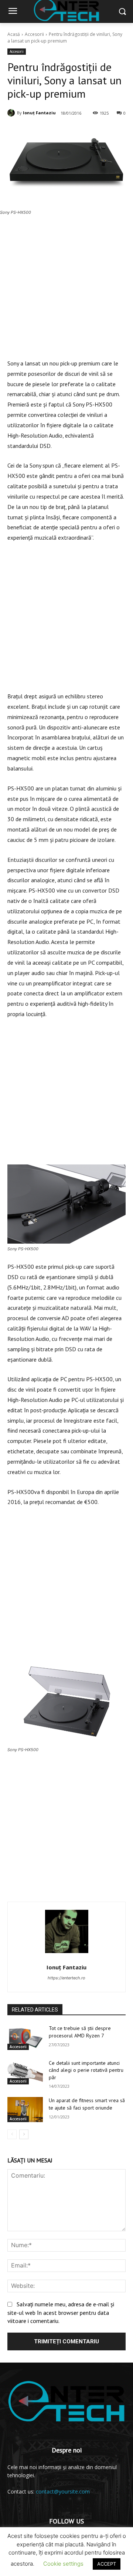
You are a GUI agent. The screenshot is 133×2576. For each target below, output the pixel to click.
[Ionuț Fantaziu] (12, 113)
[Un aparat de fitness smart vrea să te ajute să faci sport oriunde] (25, 2109)
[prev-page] (12, 2134)
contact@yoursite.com (63, 2491)
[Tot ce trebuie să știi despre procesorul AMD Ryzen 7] (25, 2037)
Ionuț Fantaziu (39, 113)
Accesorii (34, 34)
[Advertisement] (66, 292)
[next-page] (24, 2134)
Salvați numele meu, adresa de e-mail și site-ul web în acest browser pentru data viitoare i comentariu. (61, 2312)
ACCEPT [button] (107, 2564)
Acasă (14, 34)
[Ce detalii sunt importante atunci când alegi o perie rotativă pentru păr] (25, 2072)
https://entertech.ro (66, 1978)
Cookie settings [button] (63, 2564)
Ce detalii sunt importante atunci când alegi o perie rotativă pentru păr (86, 2070)
